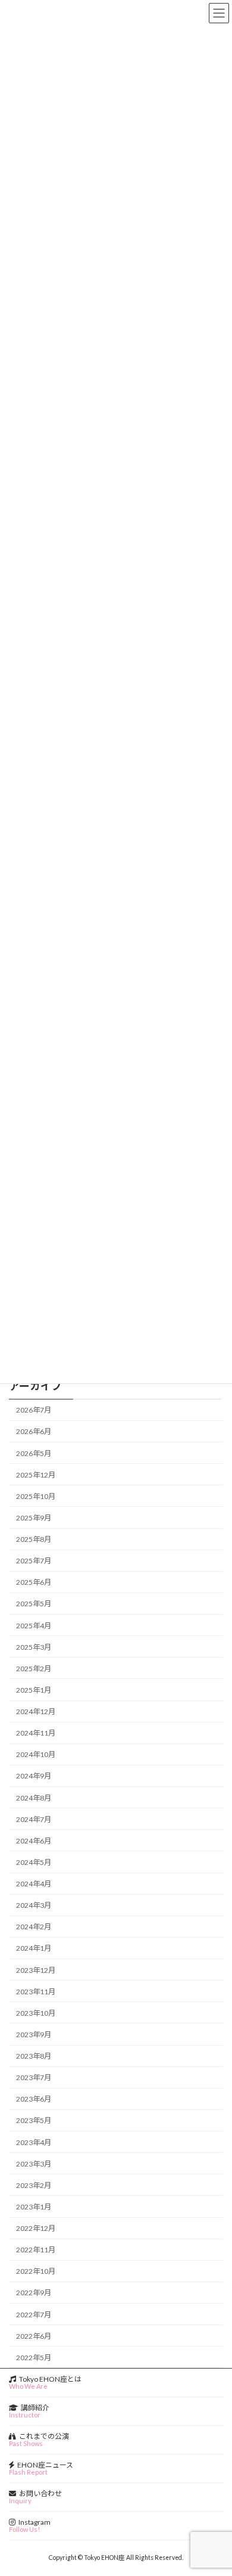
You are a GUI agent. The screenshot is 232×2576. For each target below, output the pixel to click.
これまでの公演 (39, 2440)
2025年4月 (34, 1625)
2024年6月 (34, 1840)
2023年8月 (34, 2056)
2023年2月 (34, 2185)
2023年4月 (34, 2142)
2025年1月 (34, 1690)
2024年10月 (36, 1754)
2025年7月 (34, 1561)
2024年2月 (34, 1927)
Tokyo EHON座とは (45, 2382)
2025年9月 (34, 1518)
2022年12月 (36, 2228)
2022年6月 (34, 2336)
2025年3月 (34, 1647)
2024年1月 (34, 1948)
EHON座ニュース (41, 2468)
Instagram (30, 2525)
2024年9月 (34, 1776)
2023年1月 (34, 2207)
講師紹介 (29, 2411)
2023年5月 (34, 2120)
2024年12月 (36, 1711)
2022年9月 (34, 2293)
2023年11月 (36, 1991)
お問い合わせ (35, 2497)
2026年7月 (34, 1410)
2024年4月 (34, 1884)
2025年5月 (34, 1604)
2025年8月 (34, 1539)
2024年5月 (34, 1862)
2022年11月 (36, 2250)
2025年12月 (36, 1474)
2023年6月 (34, 2099)
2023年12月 (36, 1970)
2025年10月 (36, 1496)
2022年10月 (36, 2271)
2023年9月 (34, 2035)
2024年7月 (34, 1819)
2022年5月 (34, 2357)
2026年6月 (34, 1431)
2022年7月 (34, 2314)
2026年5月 (34, 1453)
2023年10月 (36, 2012)
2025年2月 (34, 1668)
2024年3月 (34, 1905)
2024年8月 (34, 1797)
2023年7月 (34, 2077)
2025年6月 (34, 1582)
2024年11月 (36, 1733)
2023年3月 (34, 2163)
